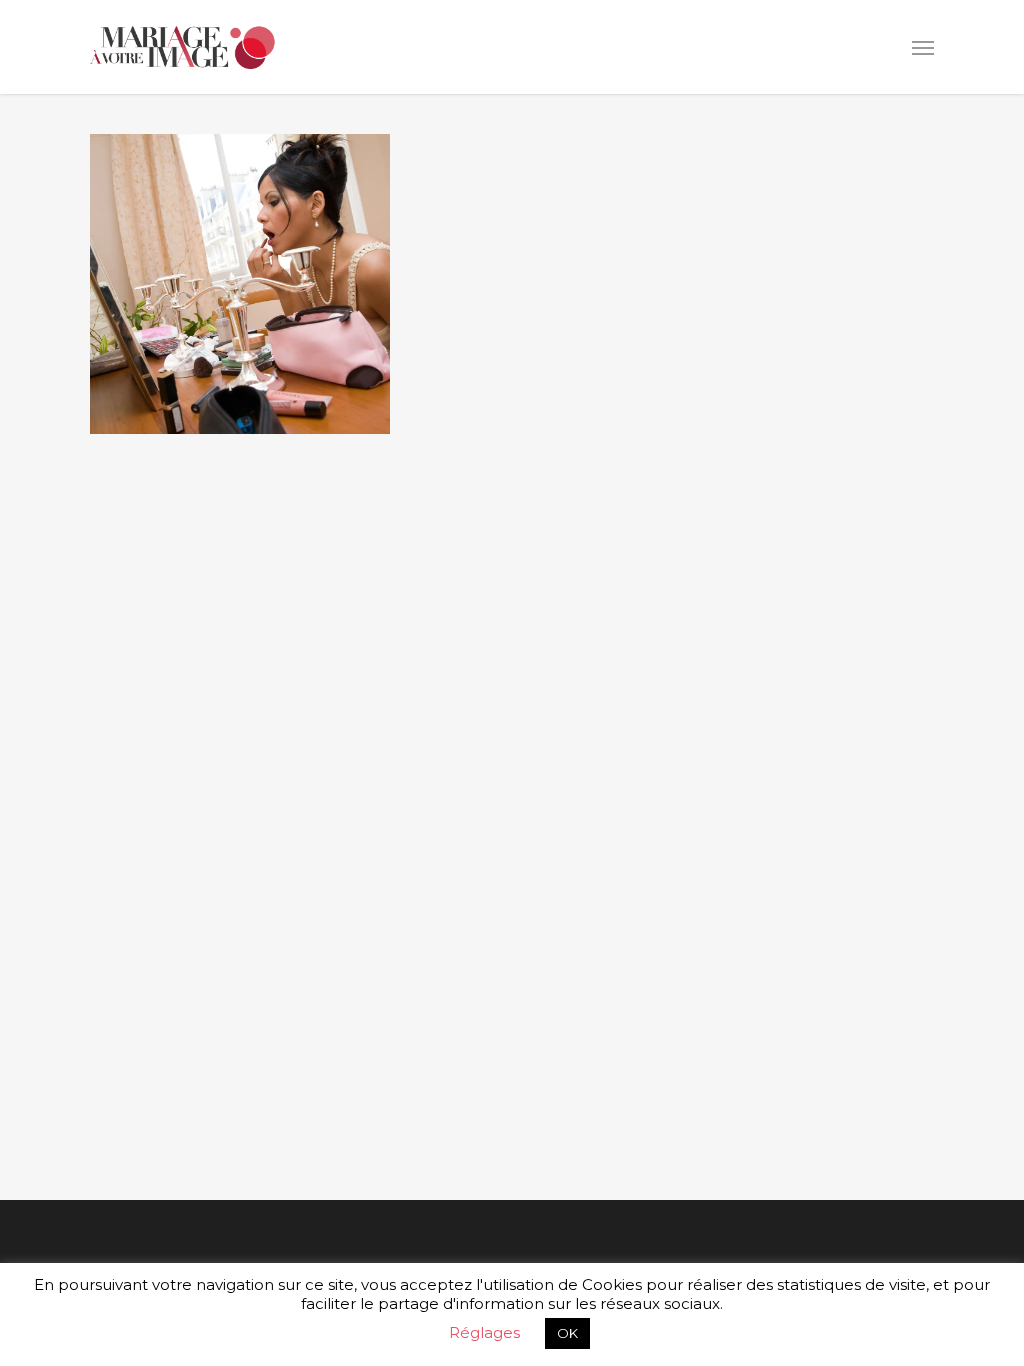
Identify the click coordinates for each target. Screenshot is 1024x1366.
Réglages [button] (484, 1332)
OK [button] (567, 1333)
